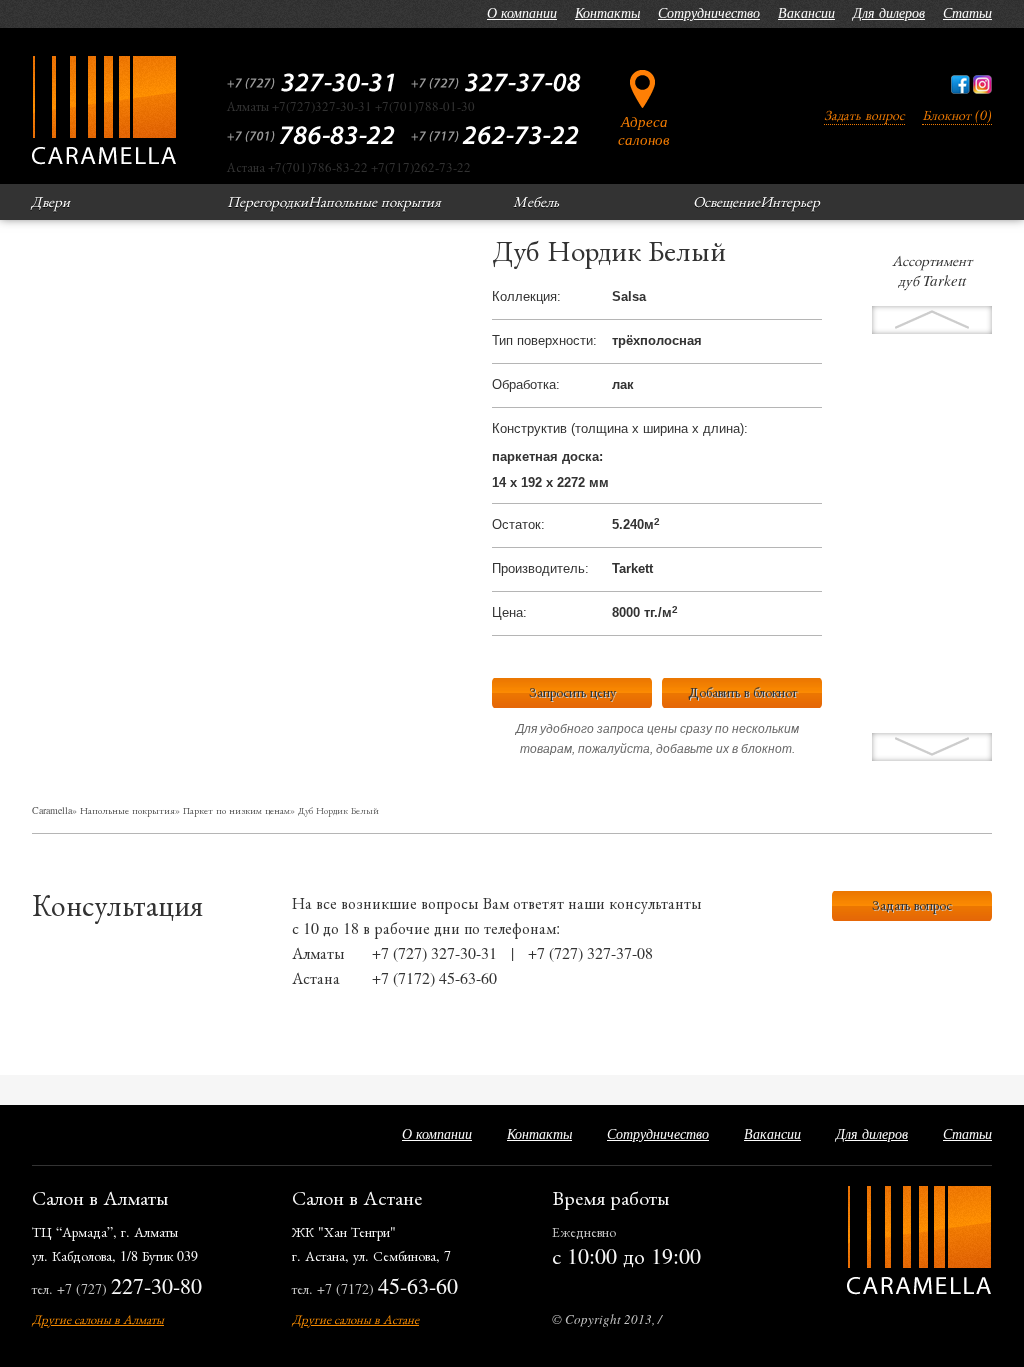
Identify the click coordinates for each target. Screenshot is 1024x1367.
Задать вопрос (864, 114)
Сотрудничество (709, 12)
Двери (50, 201)
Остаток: (518, 524)
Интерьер (790, 201)
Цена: (509, 612)
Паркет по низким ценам (236, 810)
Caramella (52, 810)
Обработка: (526, 384)
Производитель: (540, 568)
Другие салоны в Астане (355, 1319)
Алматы (318, 952)
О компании (522, 12)
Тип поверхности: (544, 340)
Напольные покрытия (374, 201)
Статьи (967, 12)
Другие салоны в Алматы (98, 1319)
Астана (316, 977)
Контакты (607, 12)
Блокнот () (957, 114)
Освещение (726, 201)
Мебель (536, 201)
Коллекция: (526, 296)
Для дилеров (889, 12)
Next (932, 320)
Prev (932, 747)
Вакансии (806, 12)
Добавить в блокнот (742, 691)
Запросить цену (572, 691)
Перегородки (267, 201)
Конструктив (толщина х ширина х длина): (620, 428)
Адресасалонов (644, 129)
